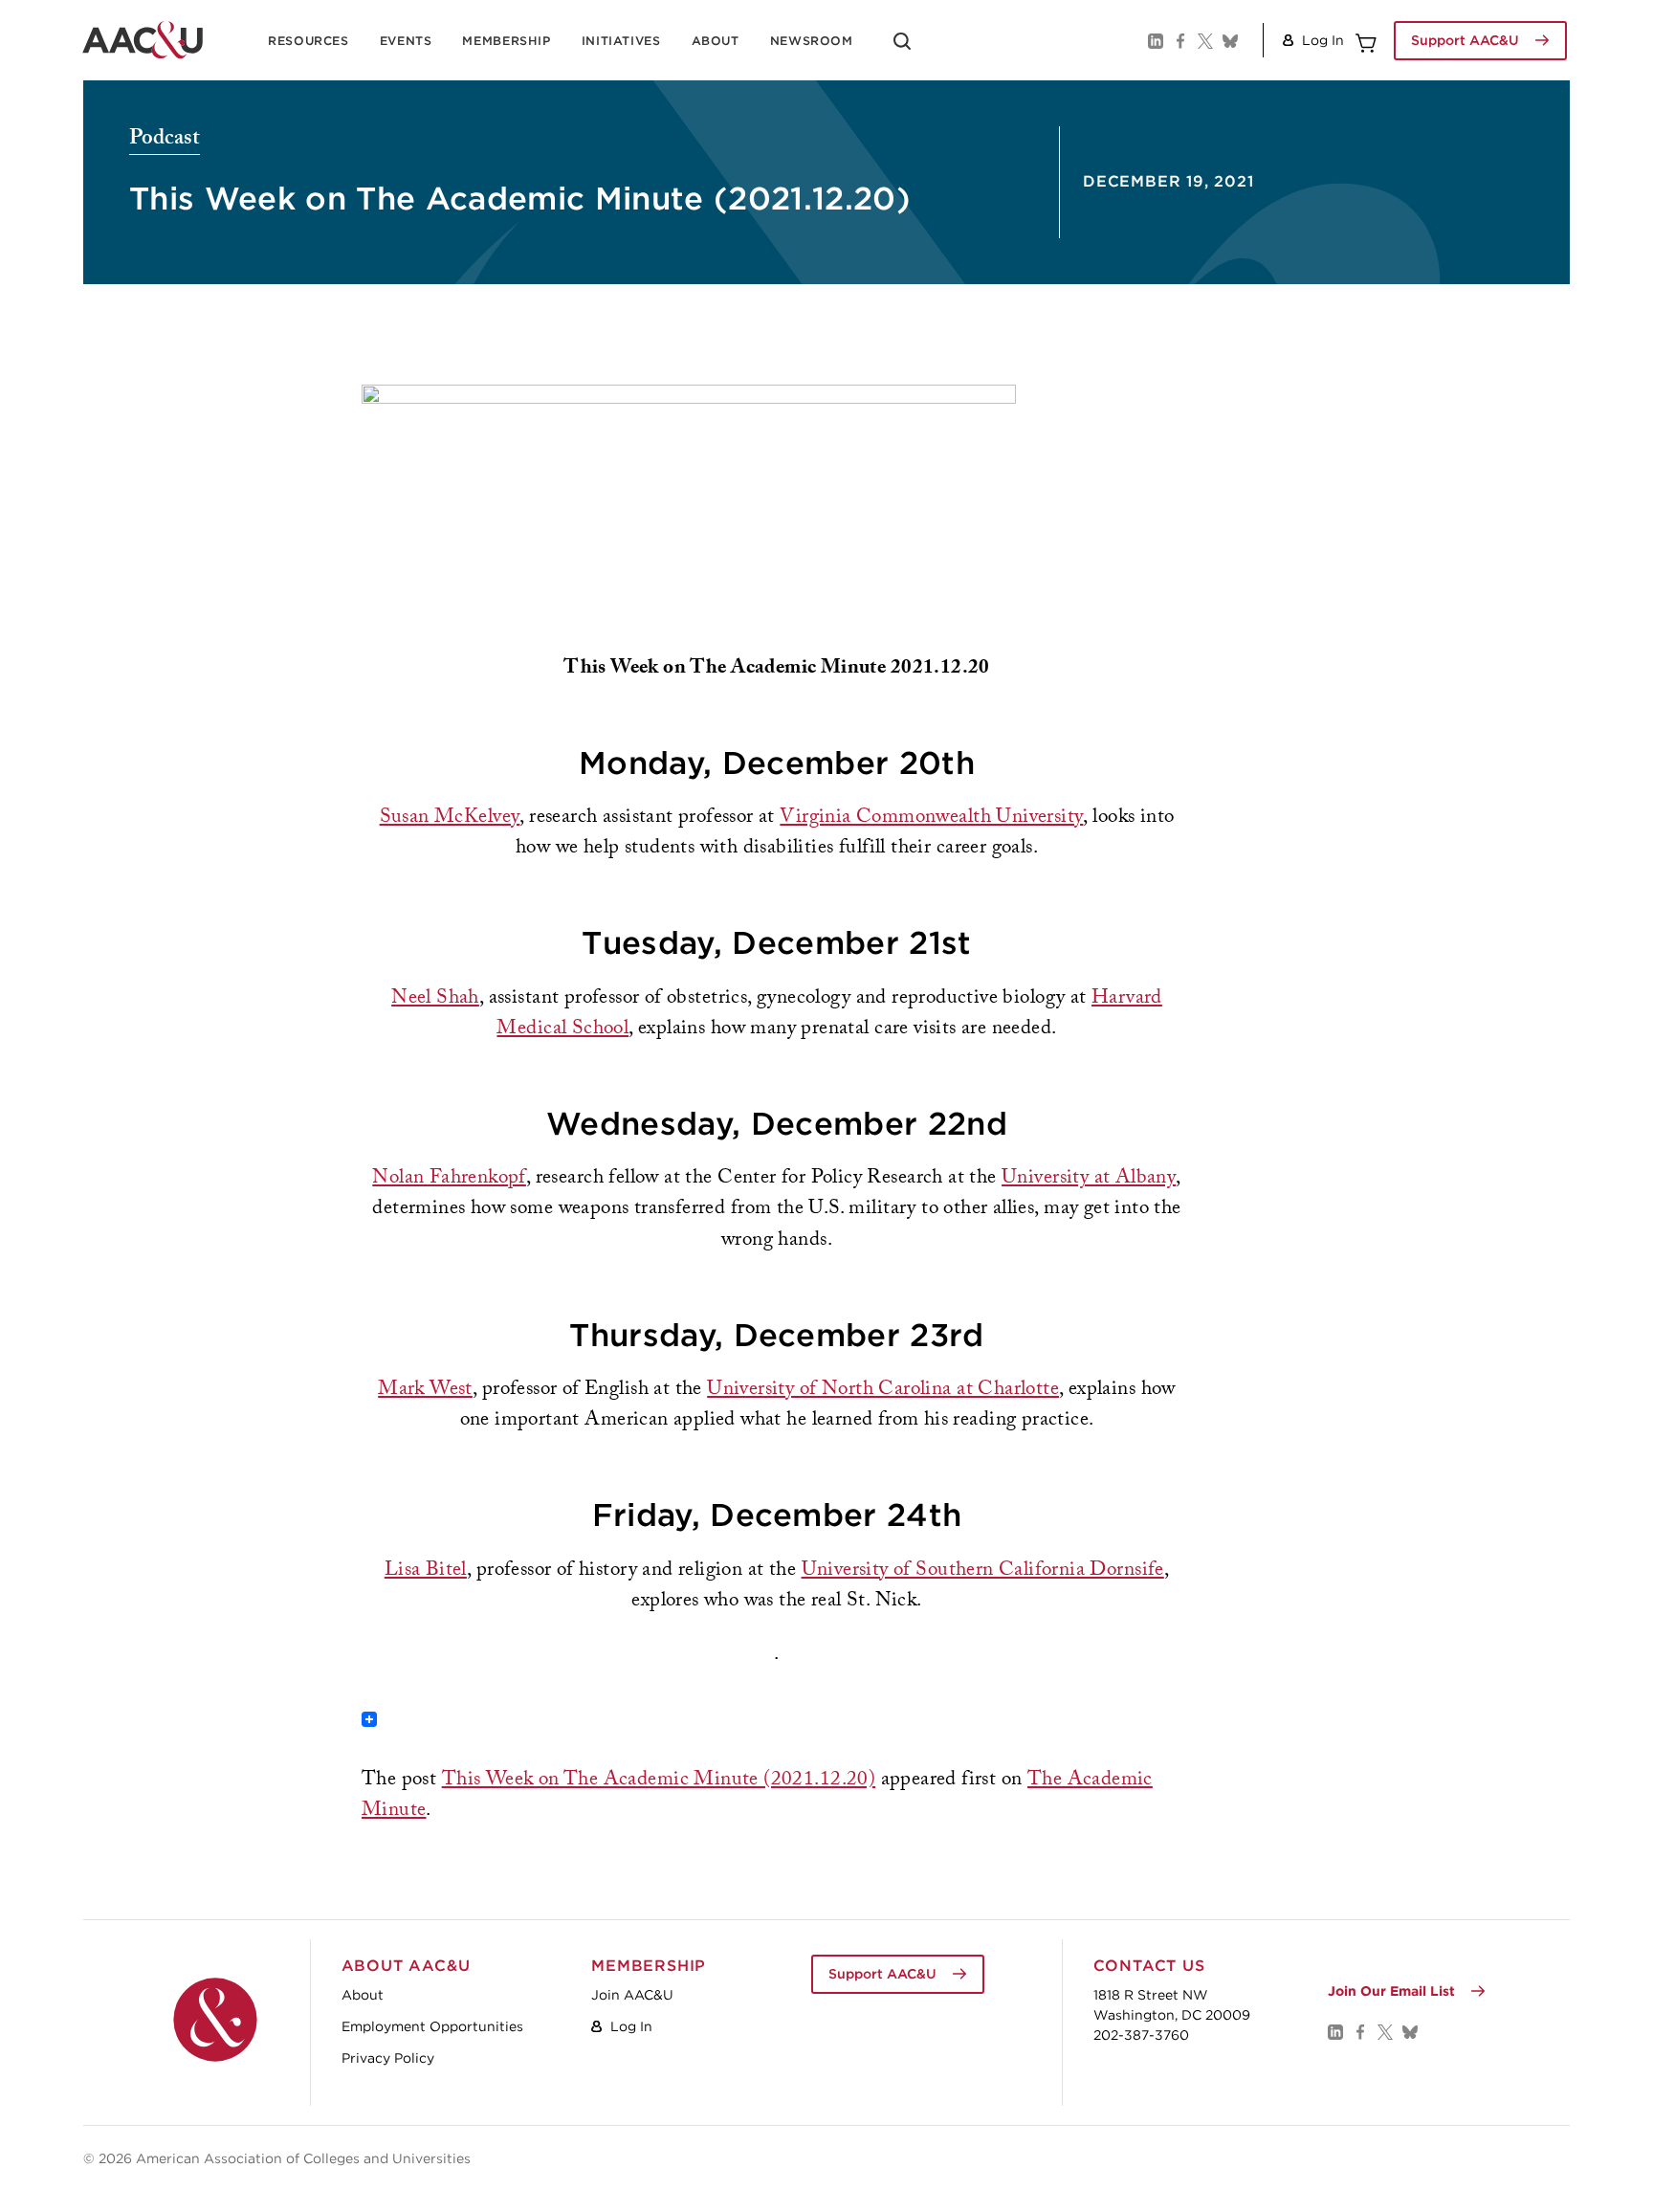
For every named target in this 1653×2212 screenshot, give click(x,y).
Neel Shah (435, 999)
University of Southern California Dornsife (983, 1571)
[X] (1204, 40)
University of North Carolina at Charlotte (883, 1391)
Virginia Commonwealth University (931, 818)
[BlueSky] (1229, 40)
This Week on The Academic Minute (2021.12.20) (659, 1781)
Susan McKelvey (450, 818)
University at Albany (1089, 1179)
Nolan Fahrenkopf (449, 1179)
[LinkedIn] (1155, 40)
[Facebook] (1179, 40)
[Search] (902, 48)
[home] (143, 40)
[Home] (215, 2020)
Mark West (425, 1391)
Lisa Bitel (426, 1571)
